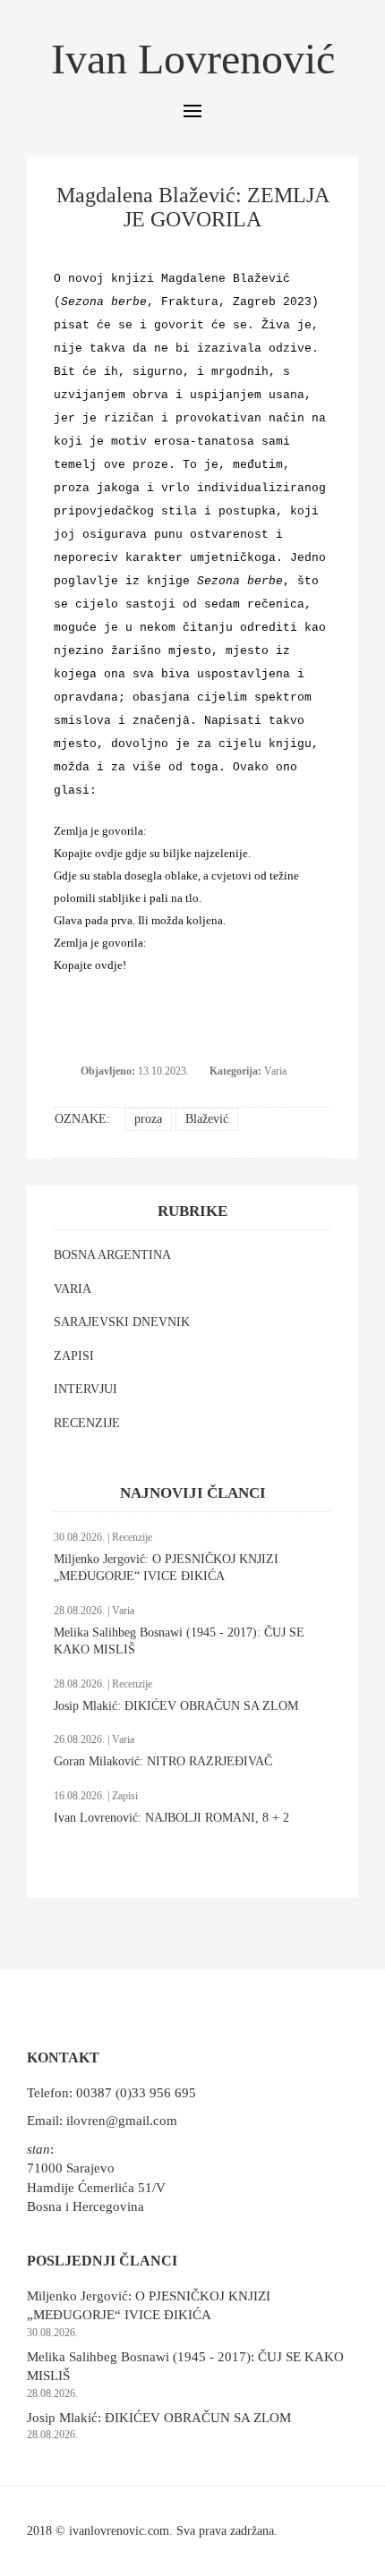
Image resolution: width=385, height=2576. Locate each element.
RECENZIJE (87, 1423)
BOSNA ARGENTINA (112, 1255)
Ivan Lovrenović (193, 59)
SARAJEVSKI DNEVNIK (122, 1322)
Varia (275, 1071)
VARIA (73, 1289)
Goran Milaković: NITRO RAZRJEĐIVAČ (163, 1761)
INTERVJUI (86, 1389)
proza (148, 1119)
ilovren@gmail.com (122, 2121)
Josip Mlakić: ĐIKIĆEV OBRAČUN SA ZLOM (176, 1706)
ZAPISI (74, 1356)
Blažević (207, 1119)
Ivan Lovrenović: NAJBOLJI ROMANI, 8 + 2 (171, 1818)
